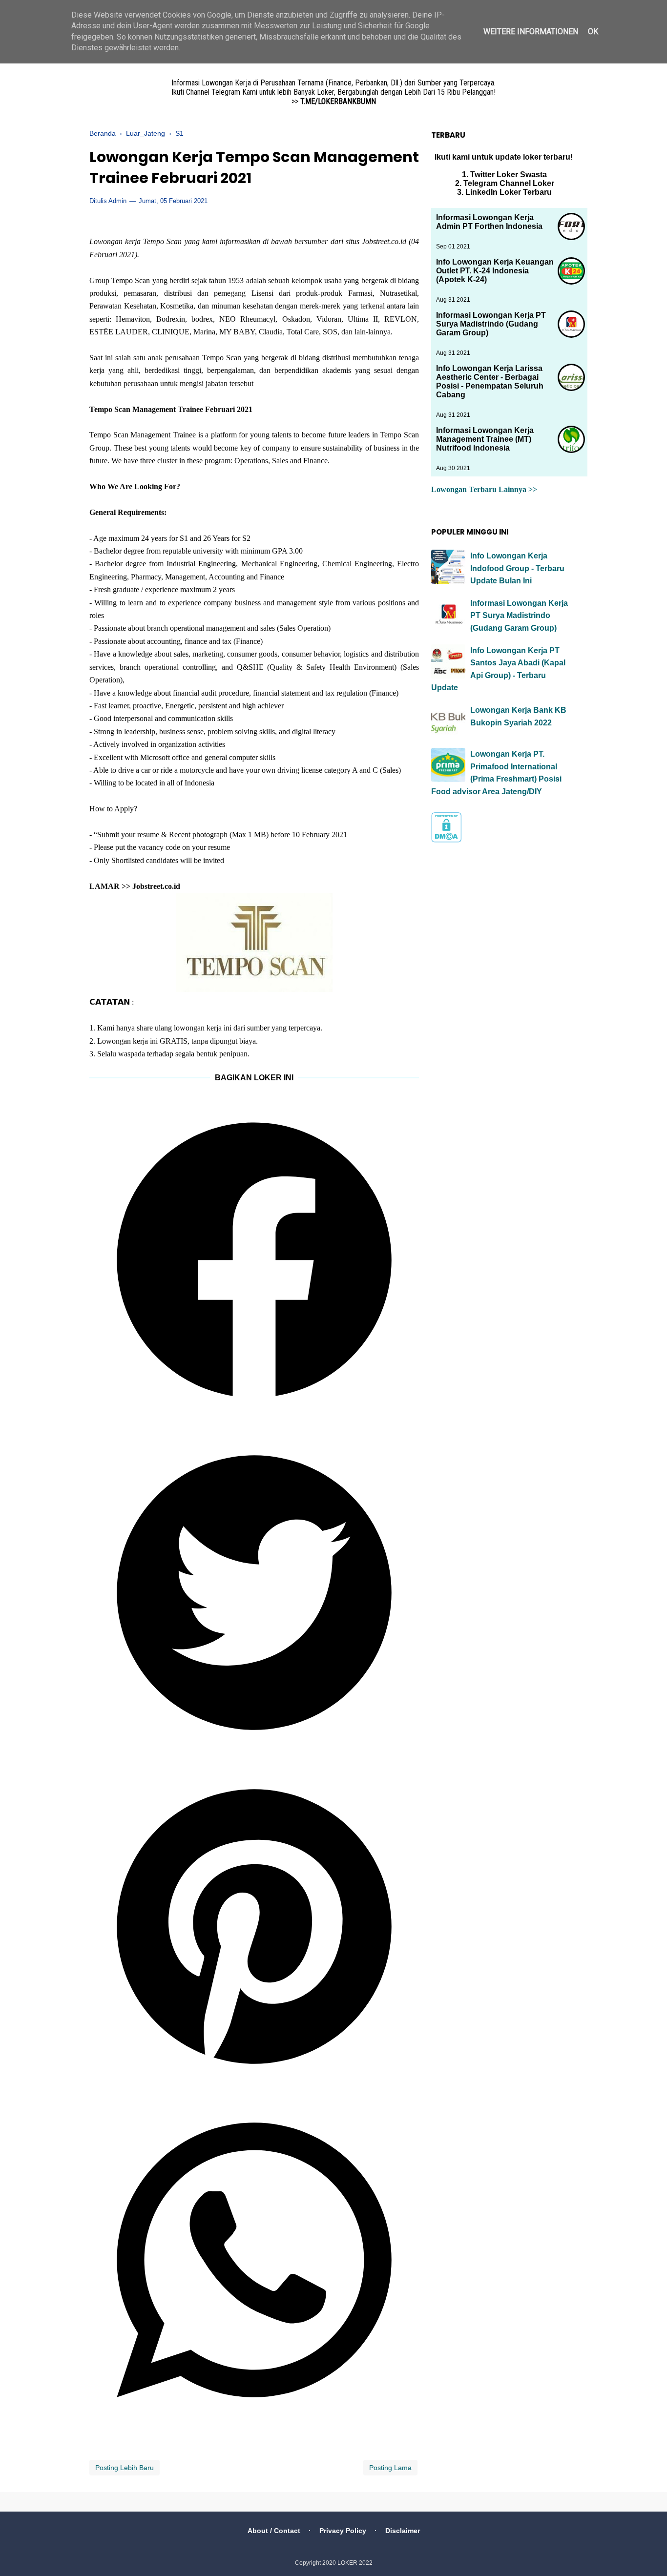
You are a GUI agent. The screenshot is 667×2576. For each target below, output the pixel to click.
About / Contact (274, 2531)
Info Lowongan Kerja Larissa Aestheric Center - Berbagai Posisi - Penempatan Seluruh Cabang (490, 381)
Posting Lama (390, 2468)
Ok (593, 31)
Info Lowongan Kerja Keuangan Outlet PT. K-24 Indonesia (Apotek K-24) (495, 271)
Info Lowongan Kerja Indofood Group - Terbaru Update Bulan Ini (517, 568)
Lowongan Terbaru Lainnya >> (484, 489)
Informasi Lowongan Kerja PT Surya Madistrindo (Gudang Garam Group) (491, 324)
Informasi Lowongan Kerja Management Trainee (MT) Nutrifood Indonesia (485, 439)
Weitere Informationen (531, 31)
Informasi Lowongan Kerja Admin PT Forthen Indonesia (489, 222)
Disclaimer (403, 2531)
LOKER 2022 (355, 2563)
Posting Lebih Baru (125, 2468)
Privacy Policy (343, 2531)
